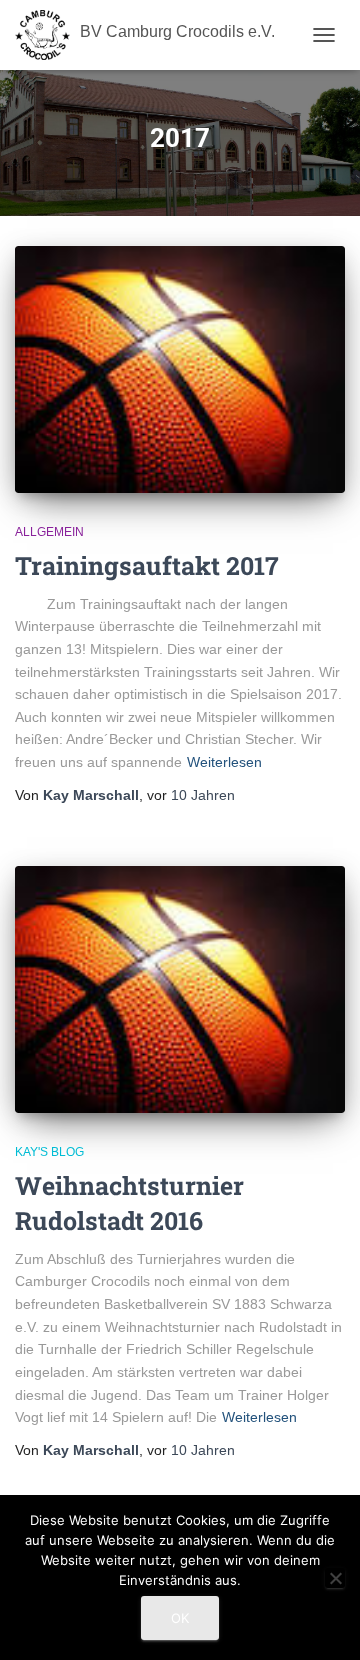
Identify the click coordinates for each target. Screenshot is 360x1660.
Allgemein (49, 532)
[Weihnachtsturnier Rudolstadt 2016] (180, 989)
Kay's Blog (49, 1152)
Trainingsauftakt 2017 (147, 565)
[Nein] (335, 1578)
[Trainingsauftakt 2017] (180, 369)
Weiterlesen (224, 762)
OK (180, 1618)
